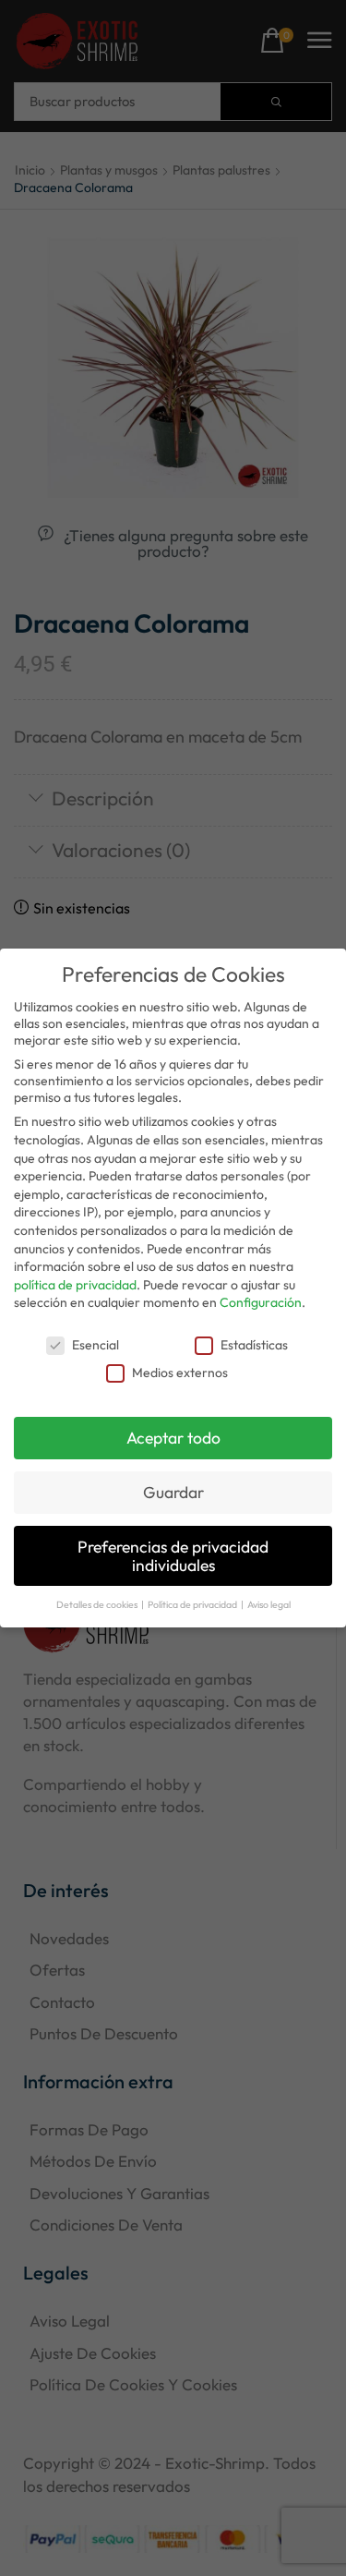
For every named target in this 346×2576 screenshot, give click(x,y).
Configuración (261, 1302)
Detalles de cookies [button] (98, 1604)
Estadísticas (254, 1345)
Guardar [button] (173, 1492)
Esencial (95, 1345)
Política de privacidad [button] (193, 1604)
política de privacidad (75, 1285)
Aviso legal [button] (269, 1604)
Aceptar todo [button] (173, 1438)
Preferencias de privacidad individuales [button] (173, 1556)
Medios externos (180, 1373)
